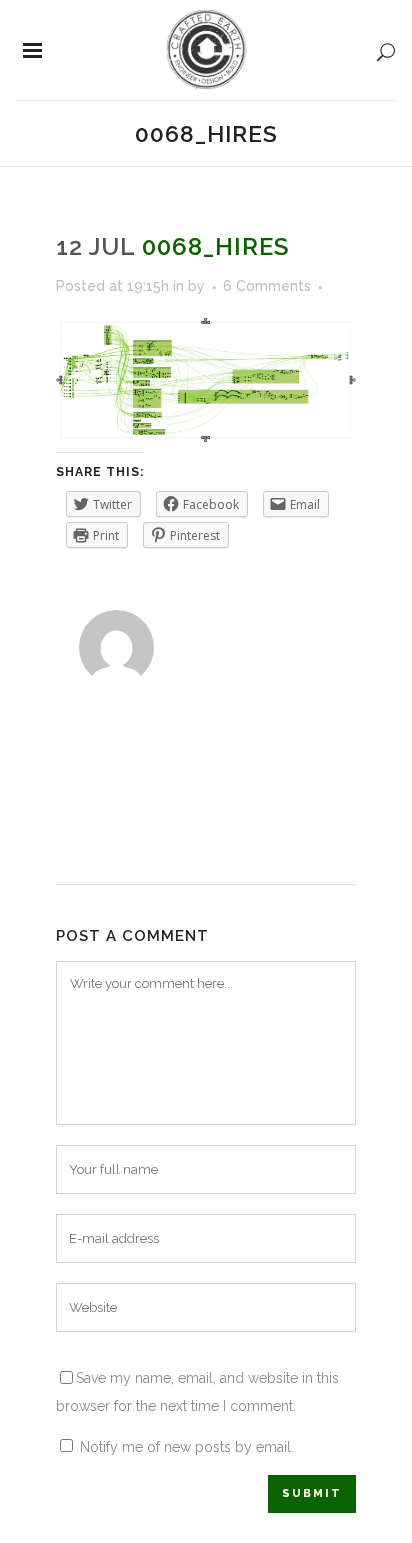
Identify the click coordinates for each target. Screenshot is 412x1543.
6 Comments (267, 286)
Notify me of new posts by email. (187, 1447)
